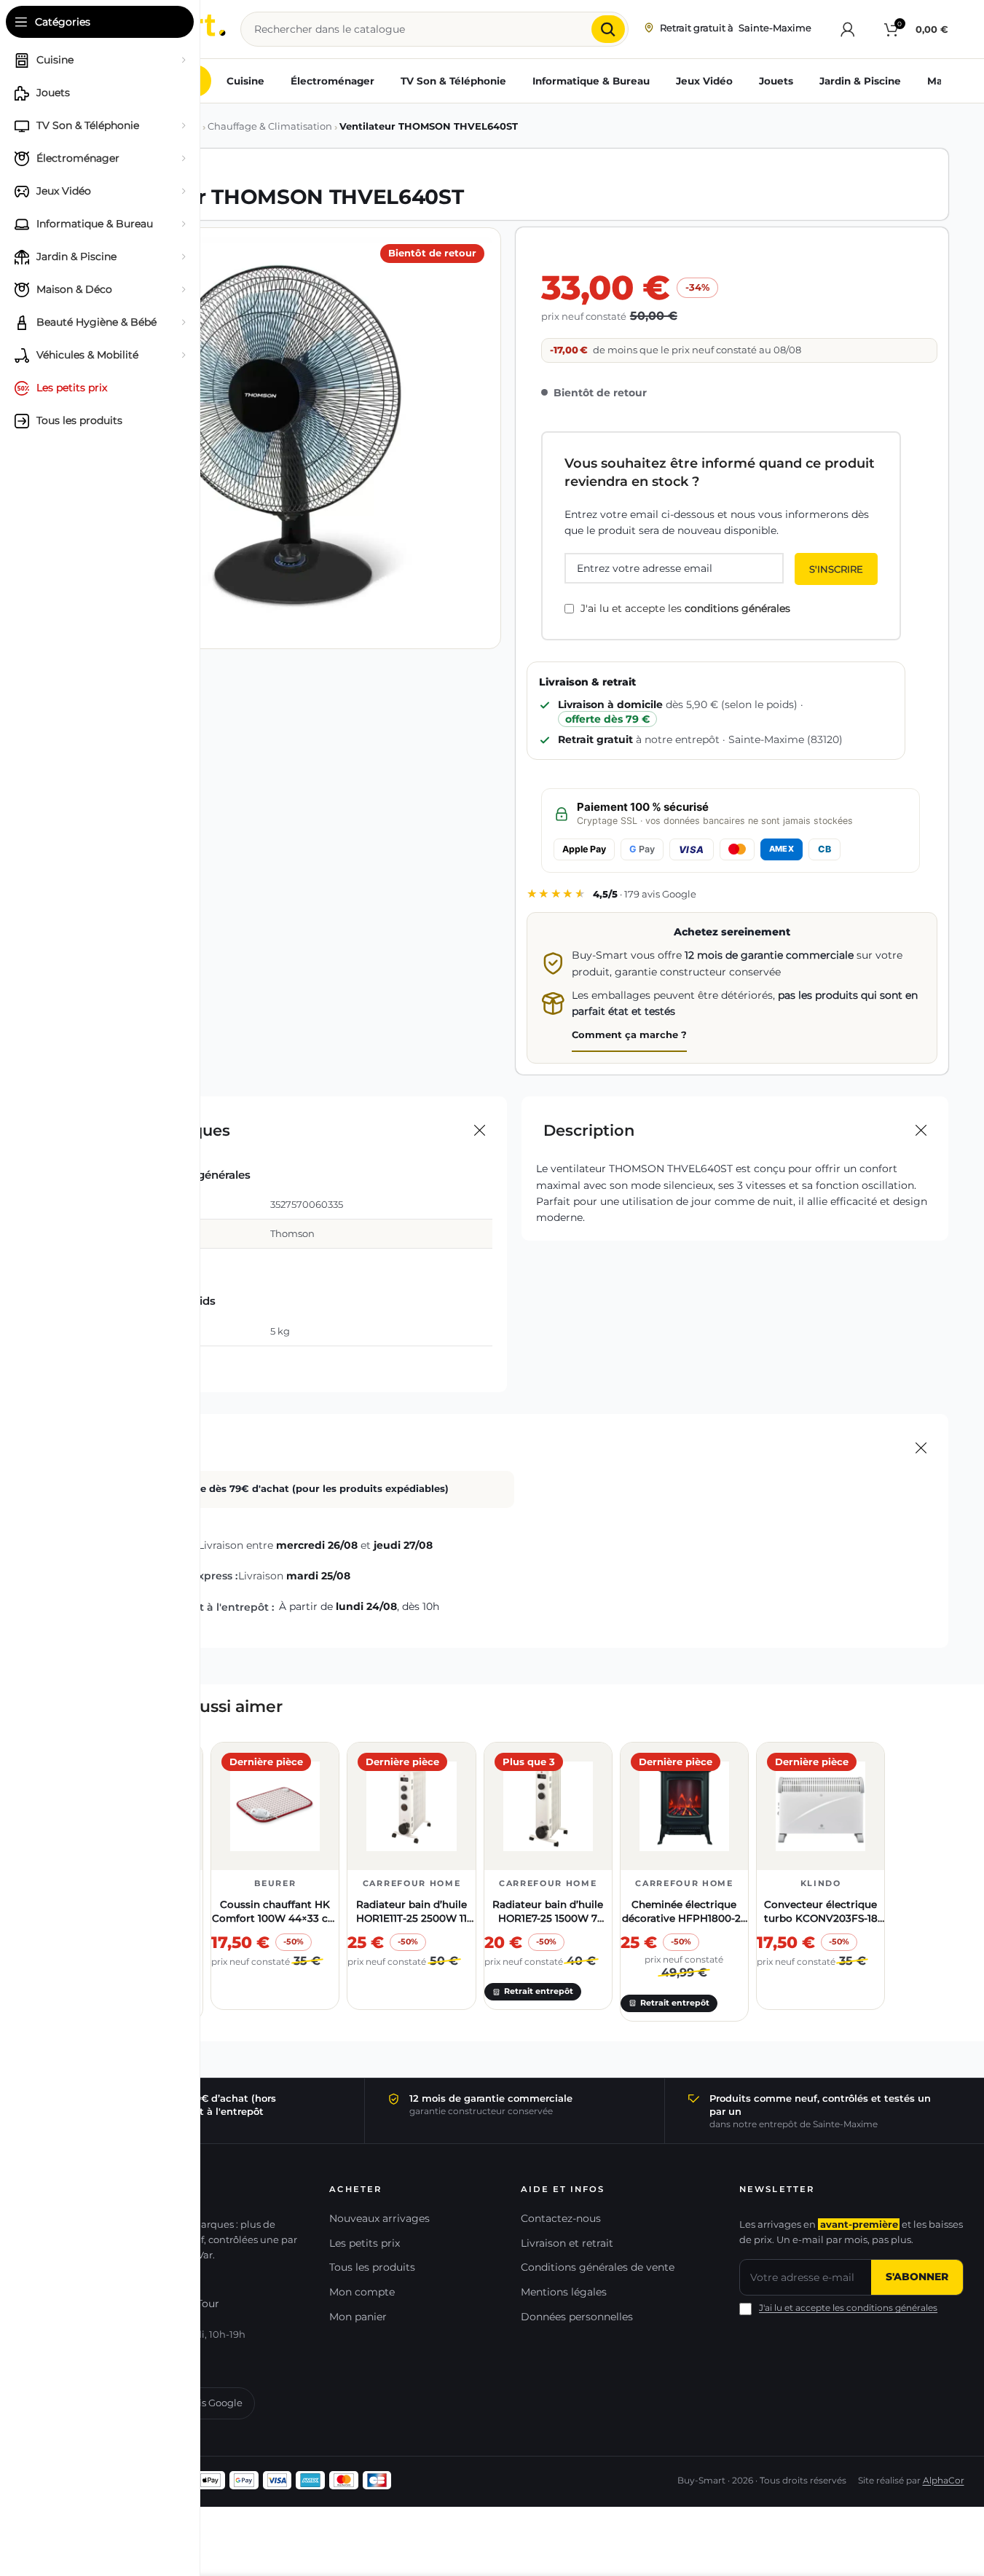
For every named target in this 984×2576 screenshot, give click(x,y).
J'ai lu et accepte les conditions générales (848, 2308)
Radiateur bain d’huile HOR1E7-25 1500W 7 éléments (548, 1918)
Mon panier (358, 2317)
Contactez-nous (561, 2218)
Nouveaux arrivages (379, 2218)
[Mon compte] (848, 29)
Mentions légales (564, 2292)
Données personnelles (577, 2317)
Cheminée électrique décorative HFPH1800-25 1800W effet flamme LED (684, 1918)
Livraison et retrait (567, 2243)
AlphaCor (944, 2481)
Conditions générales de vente (598, 2267)
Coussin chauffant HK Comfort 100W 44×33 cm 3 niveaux (275, 1918)
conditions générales (737, 608)
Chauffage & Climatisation (270, 126)
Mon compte (362, 2292)
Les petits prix (365, 2243)
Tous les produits (372, 2267)
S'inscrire (836, 569)
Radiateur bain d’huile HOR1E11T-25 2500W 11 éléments (412, 1918)
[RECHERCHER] (608, 29)
